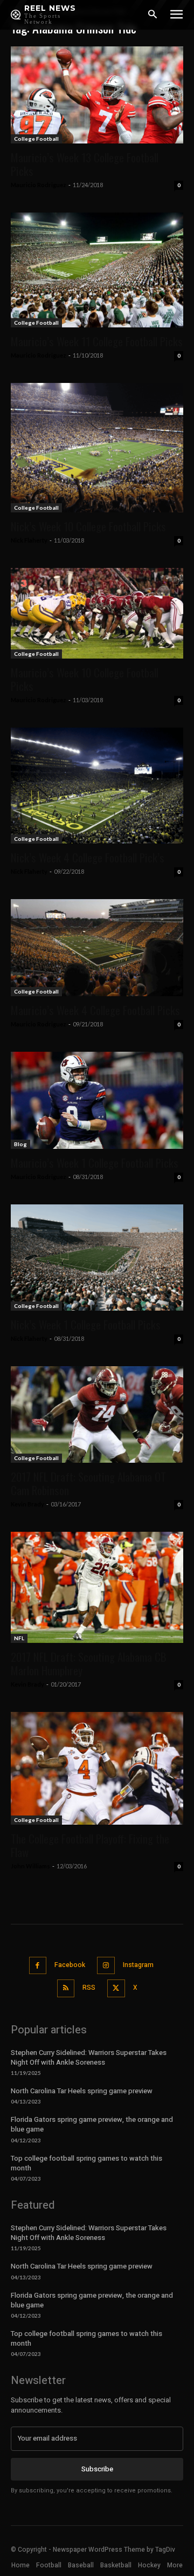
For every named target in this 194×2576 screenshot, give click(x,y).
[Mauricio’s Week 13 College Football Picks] (97, 95)
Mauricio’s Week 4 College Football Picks (95, 1010)
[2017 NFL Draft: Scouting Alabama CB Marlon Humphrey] (97, 1588)
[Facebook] (38, 1966)
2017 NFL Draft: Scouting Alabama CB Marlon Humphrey (89, 1663)
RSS (89, 1988)
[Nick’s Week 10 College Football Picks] (97, 448)
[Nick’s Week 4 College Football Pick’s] (97, 786)
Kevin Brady (27, 1504)
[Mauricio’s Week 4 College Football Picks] (97, 948)
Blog (20, 1144)
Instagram (138, 1965)
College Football (36, 139)
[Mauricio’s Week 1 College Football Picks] (97, 1100)
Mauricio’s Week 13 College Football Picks (85, 164)
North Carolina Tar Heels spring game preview (82, 2091)
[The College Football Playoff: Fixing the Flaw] (97, 1768)
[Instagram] (106, 1966)
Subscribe (97, 2469)
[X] (116, 1988)
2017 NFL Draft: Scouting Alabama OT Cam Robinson (88, 1483)
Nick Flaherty (29, 540)
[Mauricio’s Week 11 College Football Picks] (97, 270)
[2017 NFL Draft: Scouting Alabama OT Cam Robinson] (97, 1414)
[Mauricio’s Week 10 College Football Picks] (97, 613)
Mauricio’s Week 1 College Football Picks (95, 1163)
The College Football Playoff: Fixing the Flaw (90, 1845)
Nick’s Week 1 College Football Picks (86, 1324)
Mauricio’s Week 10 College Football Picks (85, 679)
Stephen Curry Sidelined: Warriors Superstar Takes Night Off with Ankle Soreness (89, 2057)
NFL (19, 1638)
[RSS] (66, 1988)
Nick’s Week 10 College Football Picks (88, 526)
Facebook (70, 1965)
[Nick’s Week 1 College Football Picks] (97, 1258)
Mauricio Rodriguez (39, 185)
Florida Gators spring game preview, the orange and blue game (92, 2124)
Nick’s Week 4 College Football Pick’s (88, 857)
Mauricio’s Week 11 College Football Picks (97, 341)
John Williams (30, 1866)
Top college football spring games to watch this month (86, 2163)
